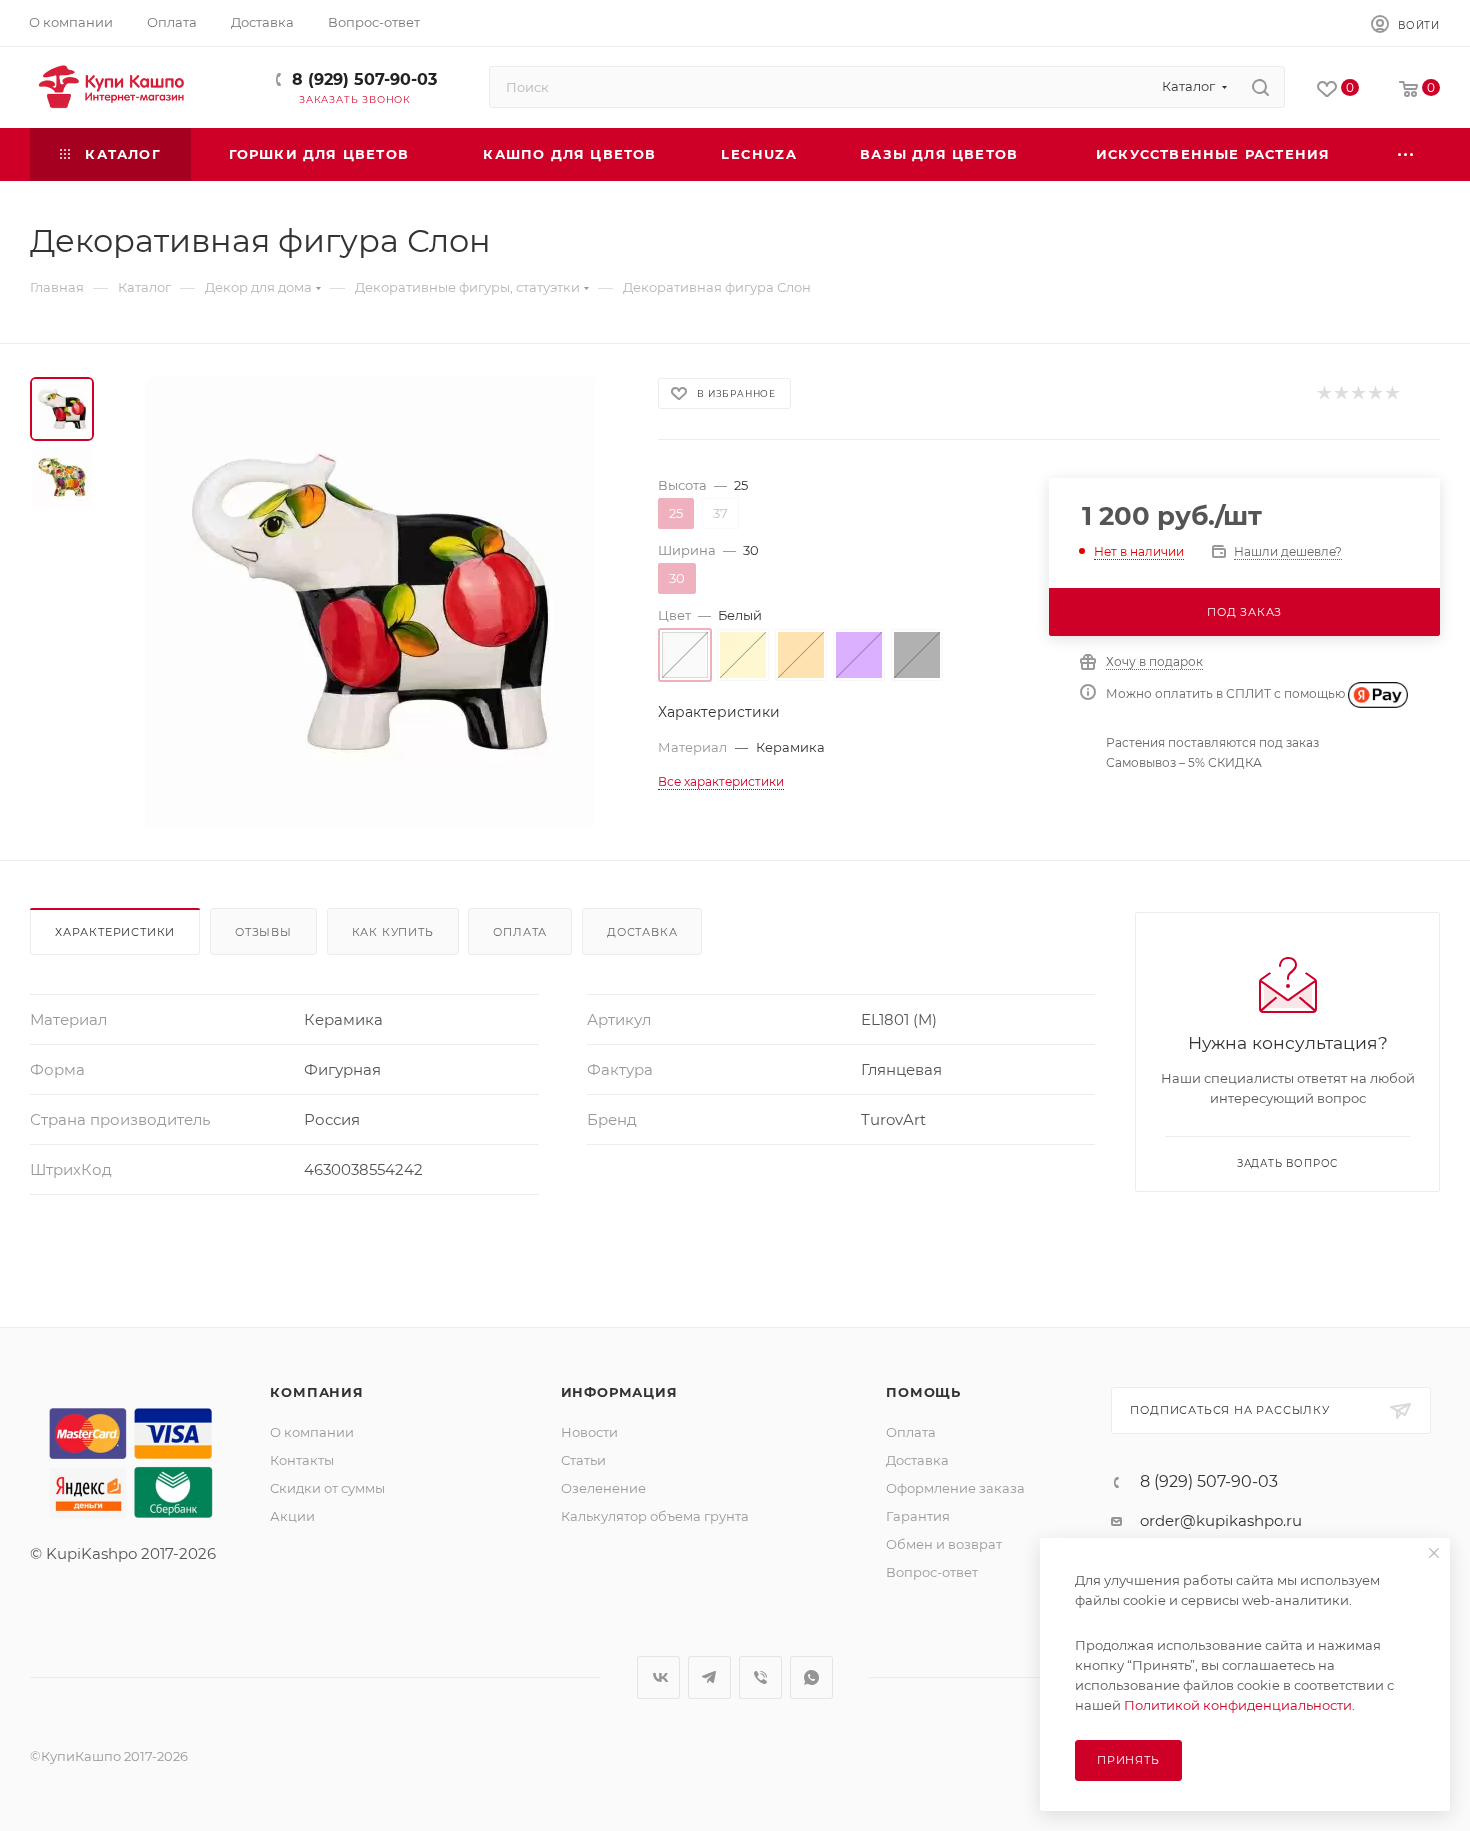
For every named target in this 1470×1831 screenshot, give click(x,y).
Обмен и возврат (944, 1544)
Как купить (393, 932)
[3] (1357, 393)
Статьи (583, 1460)
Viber (760, 1677)
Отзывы (263, 932)
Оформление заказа (955, 1488)
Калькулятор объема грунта (655, 1516)
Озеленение (603, 1488)
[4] (1374, 393)
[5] (1391, 393)
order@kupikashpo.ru (1221, 1520)
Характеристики (115, 932)
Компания (316, 1392)
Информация (619, 1392)
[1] (1323, 393)
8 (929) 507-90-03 (364, 79)
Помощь (923, 1392)
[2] (1340, 393)
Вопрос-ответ (932, 1572)
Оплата (520, 932)
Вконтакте (658, 1677)
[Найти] (1260, 87)
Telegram (709, 1677)
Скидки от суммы (327, 1488)
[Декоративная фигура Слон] (370, 602)
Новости (589, 1432)
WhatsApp (811, 1677)
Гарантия (918, 1516)
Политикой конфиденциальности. (1239, 1705)
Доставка (642, 932)
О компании (312, 1432)
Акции (292, 1516)
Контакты (302, 1460)
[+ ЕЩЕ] (1406, 154)
